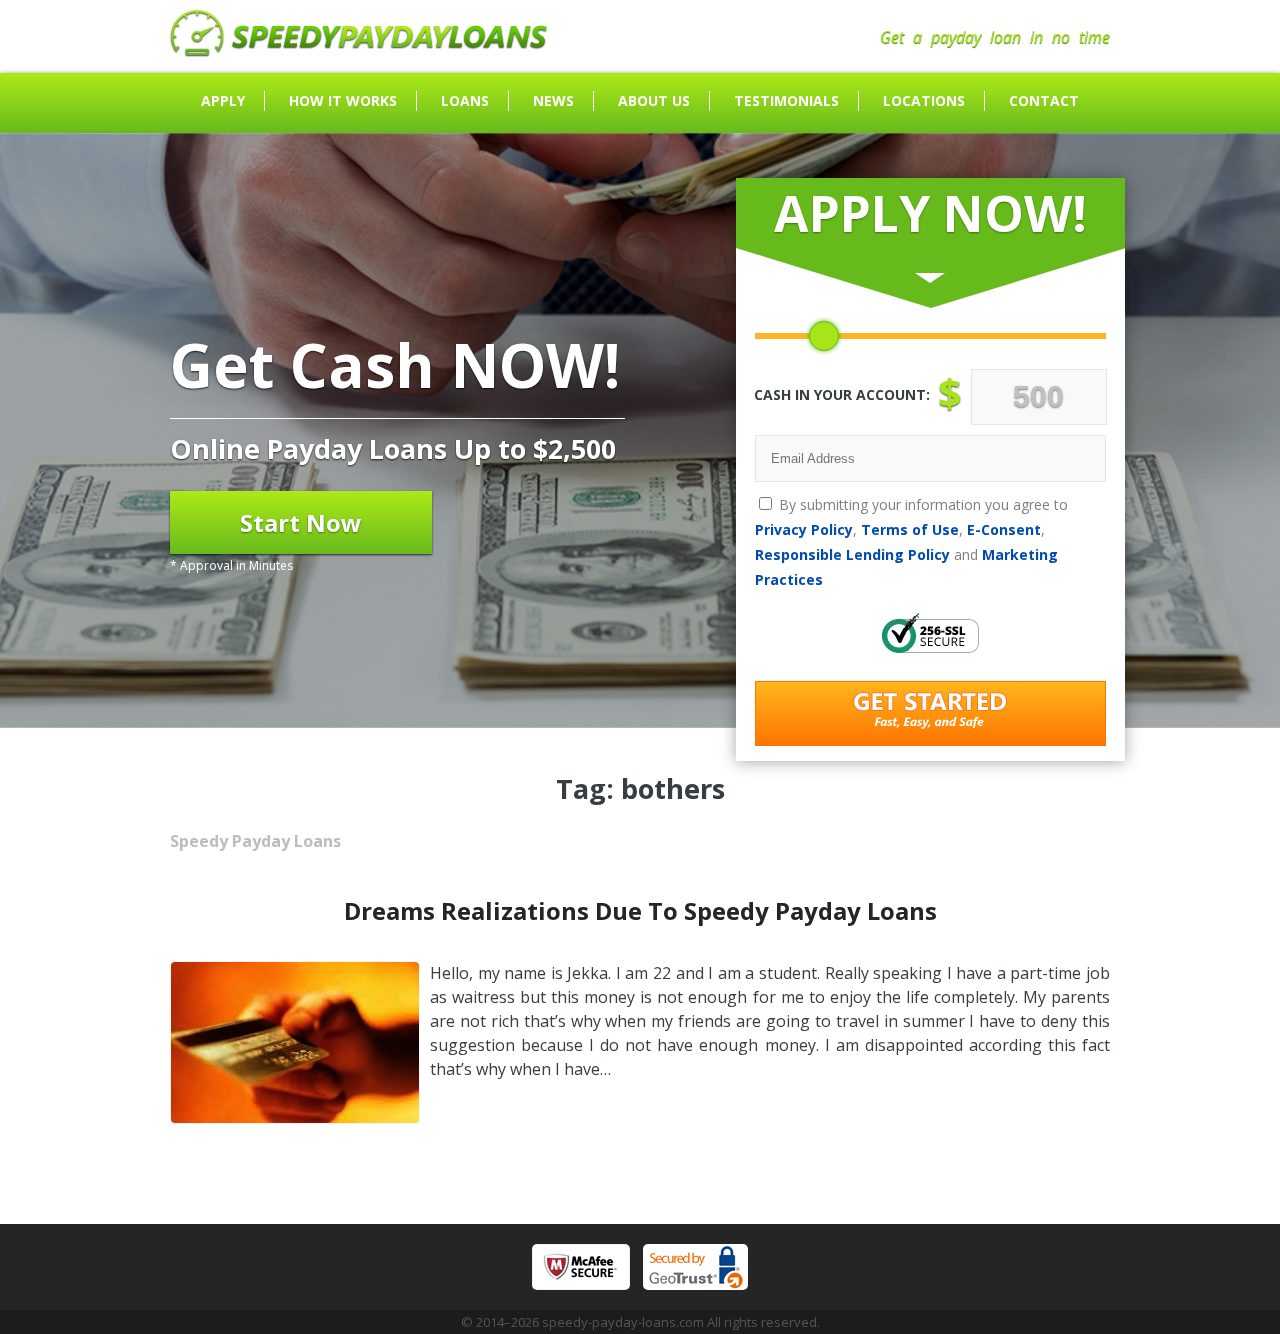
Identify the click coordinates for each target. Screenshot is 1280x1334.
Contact (1044, 100)
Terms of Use (910, 529)
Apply (223, 100)
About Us (654, 100)
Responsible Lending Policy (852, 554)
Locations (924, 100)
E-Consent (1004, 529)
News (553, 100)
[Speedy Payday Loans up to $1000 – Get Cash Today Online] (359, 51)
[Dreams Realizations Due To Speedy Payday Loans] (295, 1118)
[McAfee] (581, 1267)
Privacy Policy (804, 529)
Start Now (301, 522)
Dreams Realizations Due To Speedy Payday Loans (640, 910)
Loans (465, 100)
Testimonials (786, 100)
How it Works (343, 100)
